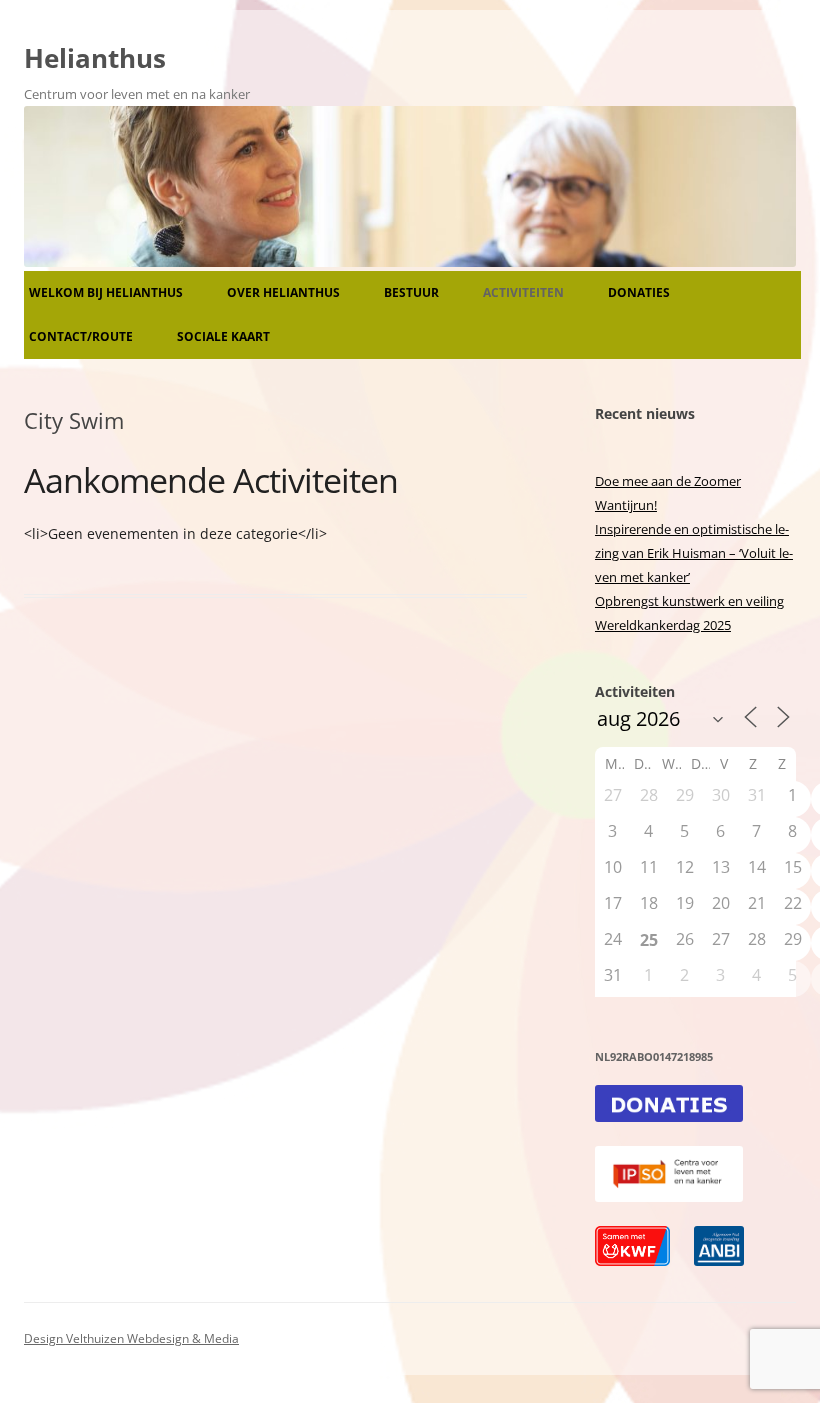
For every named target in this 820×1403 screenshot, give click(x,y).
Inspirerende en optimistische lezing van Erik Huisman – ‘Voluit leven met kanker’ (694, 553)
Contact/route (81, 336)
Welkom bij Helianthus (106, 292)
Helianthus (95, 58)
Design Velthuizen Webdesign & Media (131, 1338)
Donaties (639, 292)
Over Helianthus (283, 292)
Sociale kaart (223, 336)
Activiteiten (523, 292)
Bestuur (411, 292)
